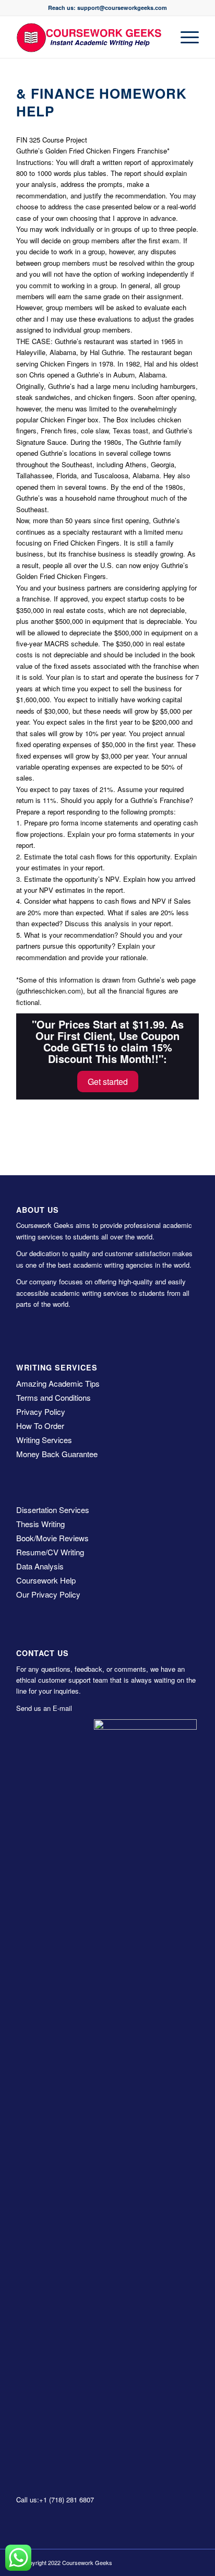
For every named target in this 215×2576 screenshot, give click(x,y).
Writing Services (44, 1440)
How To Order (40, 1426)
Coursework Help (46, 1580)
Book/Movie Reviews (52, 1538)
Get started (108, 1082)
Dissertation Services (53, 1510)
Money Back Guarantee (57, 1454)
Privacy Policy (41, 1411)
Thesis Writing (40, 1524)
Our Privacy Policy (48, 1594)
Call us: (28, 2500)
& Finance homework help (101, 102)
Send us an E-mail (44, 1708)
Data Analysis (40, 1566)
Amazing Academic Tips (58, 1383)
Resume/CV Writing (50, 1552)
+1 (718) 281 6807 (67, 2500)
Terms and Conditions (53, 1397)
